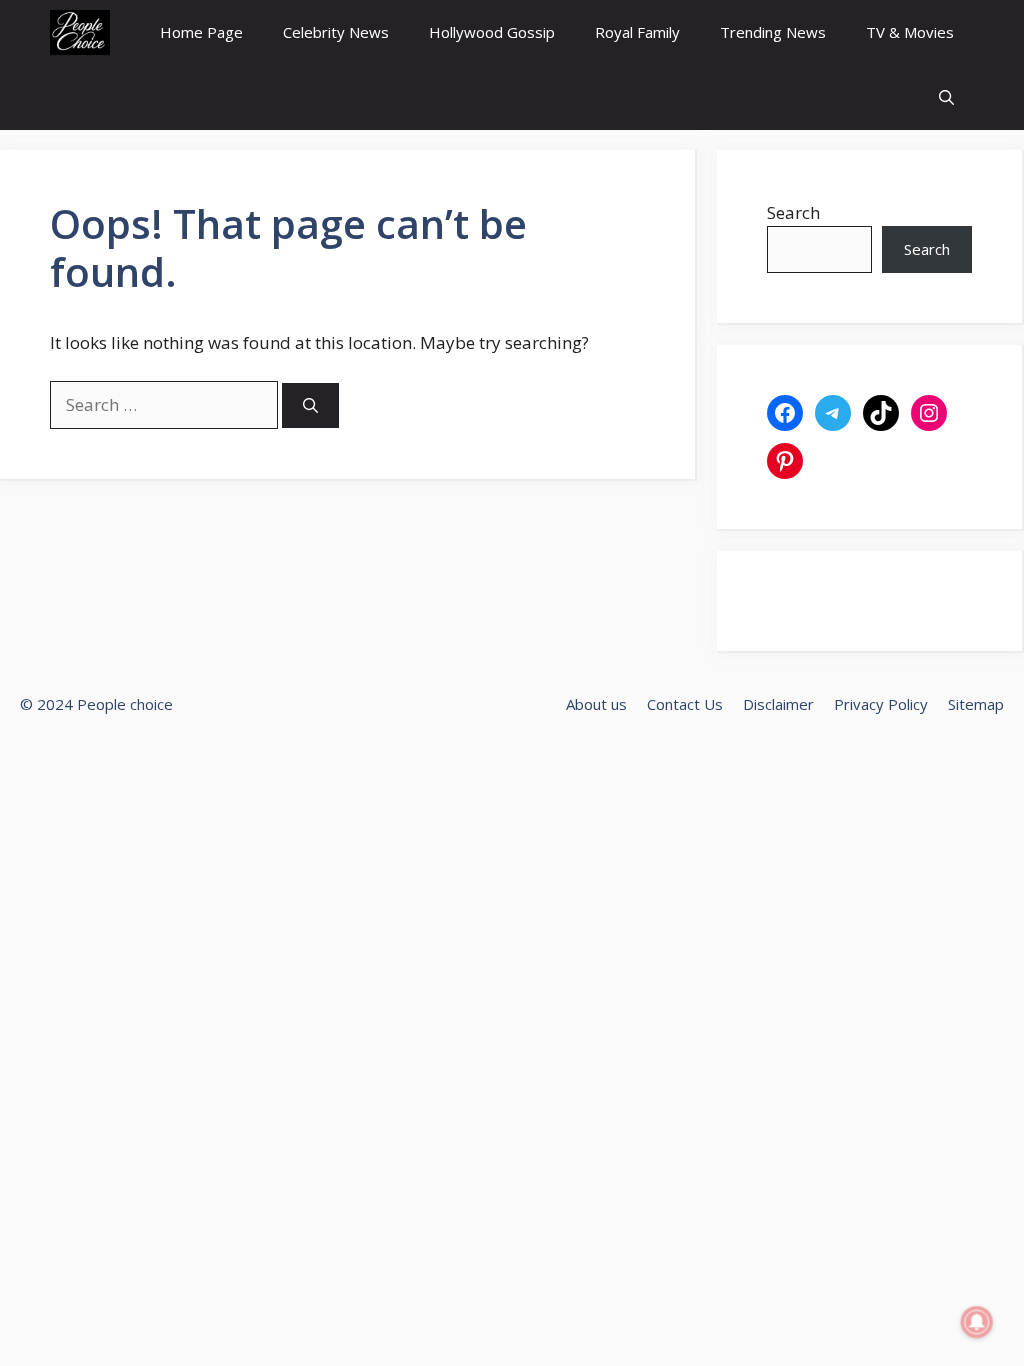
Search (793, 212)
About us (596, 704)
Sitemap (976, 704)
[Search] (310, 405)
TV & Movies (910, 32)
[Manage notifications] (977, 1322)
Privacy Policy (881, 704)
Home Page (201, 32)
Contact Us (685, 704)
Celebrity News (336, 32)
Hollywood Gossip (492, 32)
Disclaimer (778, 704)
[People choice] (80, 32)
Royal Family (637, 32)
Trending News (773, 32)
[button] (946, 97)
